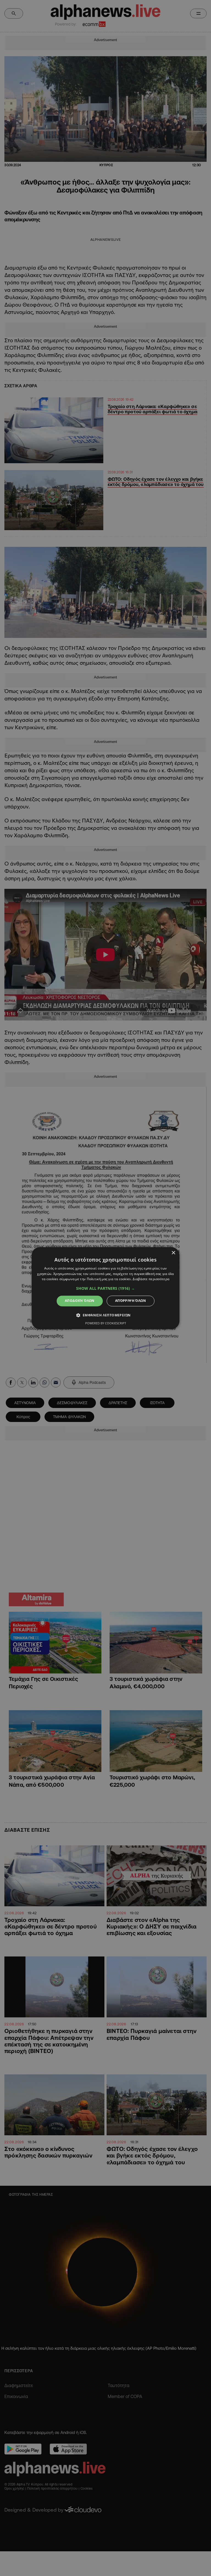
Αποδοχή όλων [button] (80, 1301)
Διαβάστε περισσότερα (151, 1279)
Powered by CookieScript (106, 1323)
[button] (105, 1289)
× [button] (173, 1253)
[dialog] (105, 1288)
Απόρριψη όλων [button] (131, 1301)
